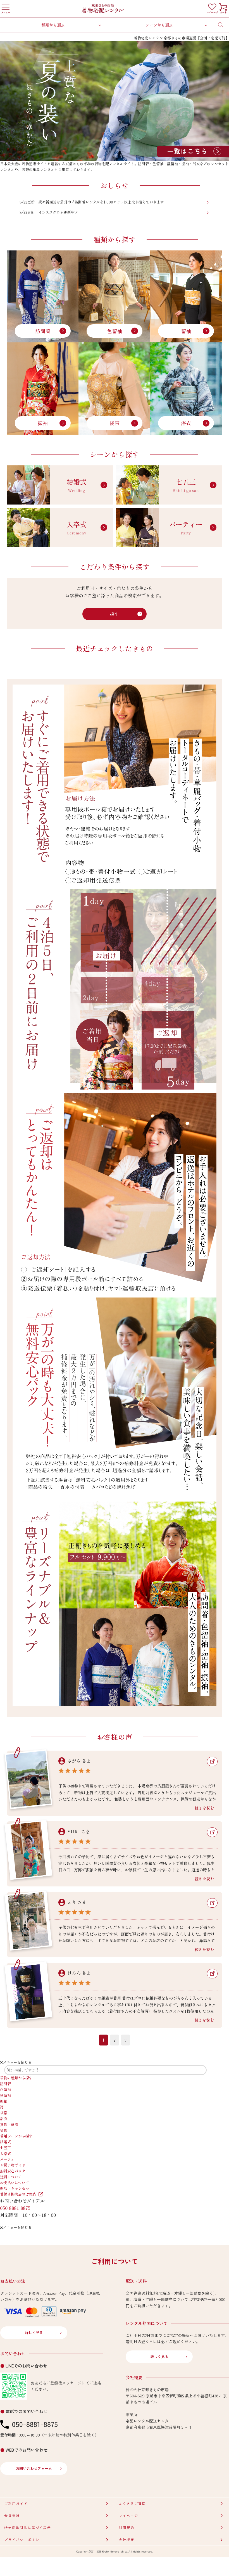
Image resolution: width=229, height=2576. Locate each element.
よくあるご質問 (132, 2503)
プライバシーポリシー (24, 2540)
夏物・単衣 (9, 2124)
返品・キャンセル (15, 2188)
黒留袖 (5, 2095)
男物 (4, 2130)
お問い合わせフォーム (34, 2468)
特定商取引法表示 (28, 2528)
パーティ (7, 2159)
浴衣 (186, 423)
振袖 (43, 423)
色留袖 (115, 331)
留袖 (186, 331)
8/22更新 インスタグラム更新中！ (49, 212)
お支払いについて (15, 2183)
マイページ (128, 2515)
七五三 (5, 2148)
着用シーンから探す (16, 2136)
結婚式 (5, 2142)
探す (115, 614)
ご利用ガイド (16, 2503)
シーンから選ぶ (159, 25)
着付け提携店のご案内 (18, 2194)
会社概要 (127, 2540)
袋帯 (115, 423)
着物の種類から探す (16, 2078)
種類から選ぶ (53, 25)
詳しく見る (34, 2332)
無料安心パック (13, 2171)
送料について (11, 2177)
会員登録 (12, 2515)
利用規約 (127, 2528)
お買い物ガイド (13, 2165)
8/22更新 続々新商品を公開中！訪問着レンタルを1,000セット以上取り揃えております (92, 202)
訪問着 (43, 331)
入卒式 (5, 2154)
